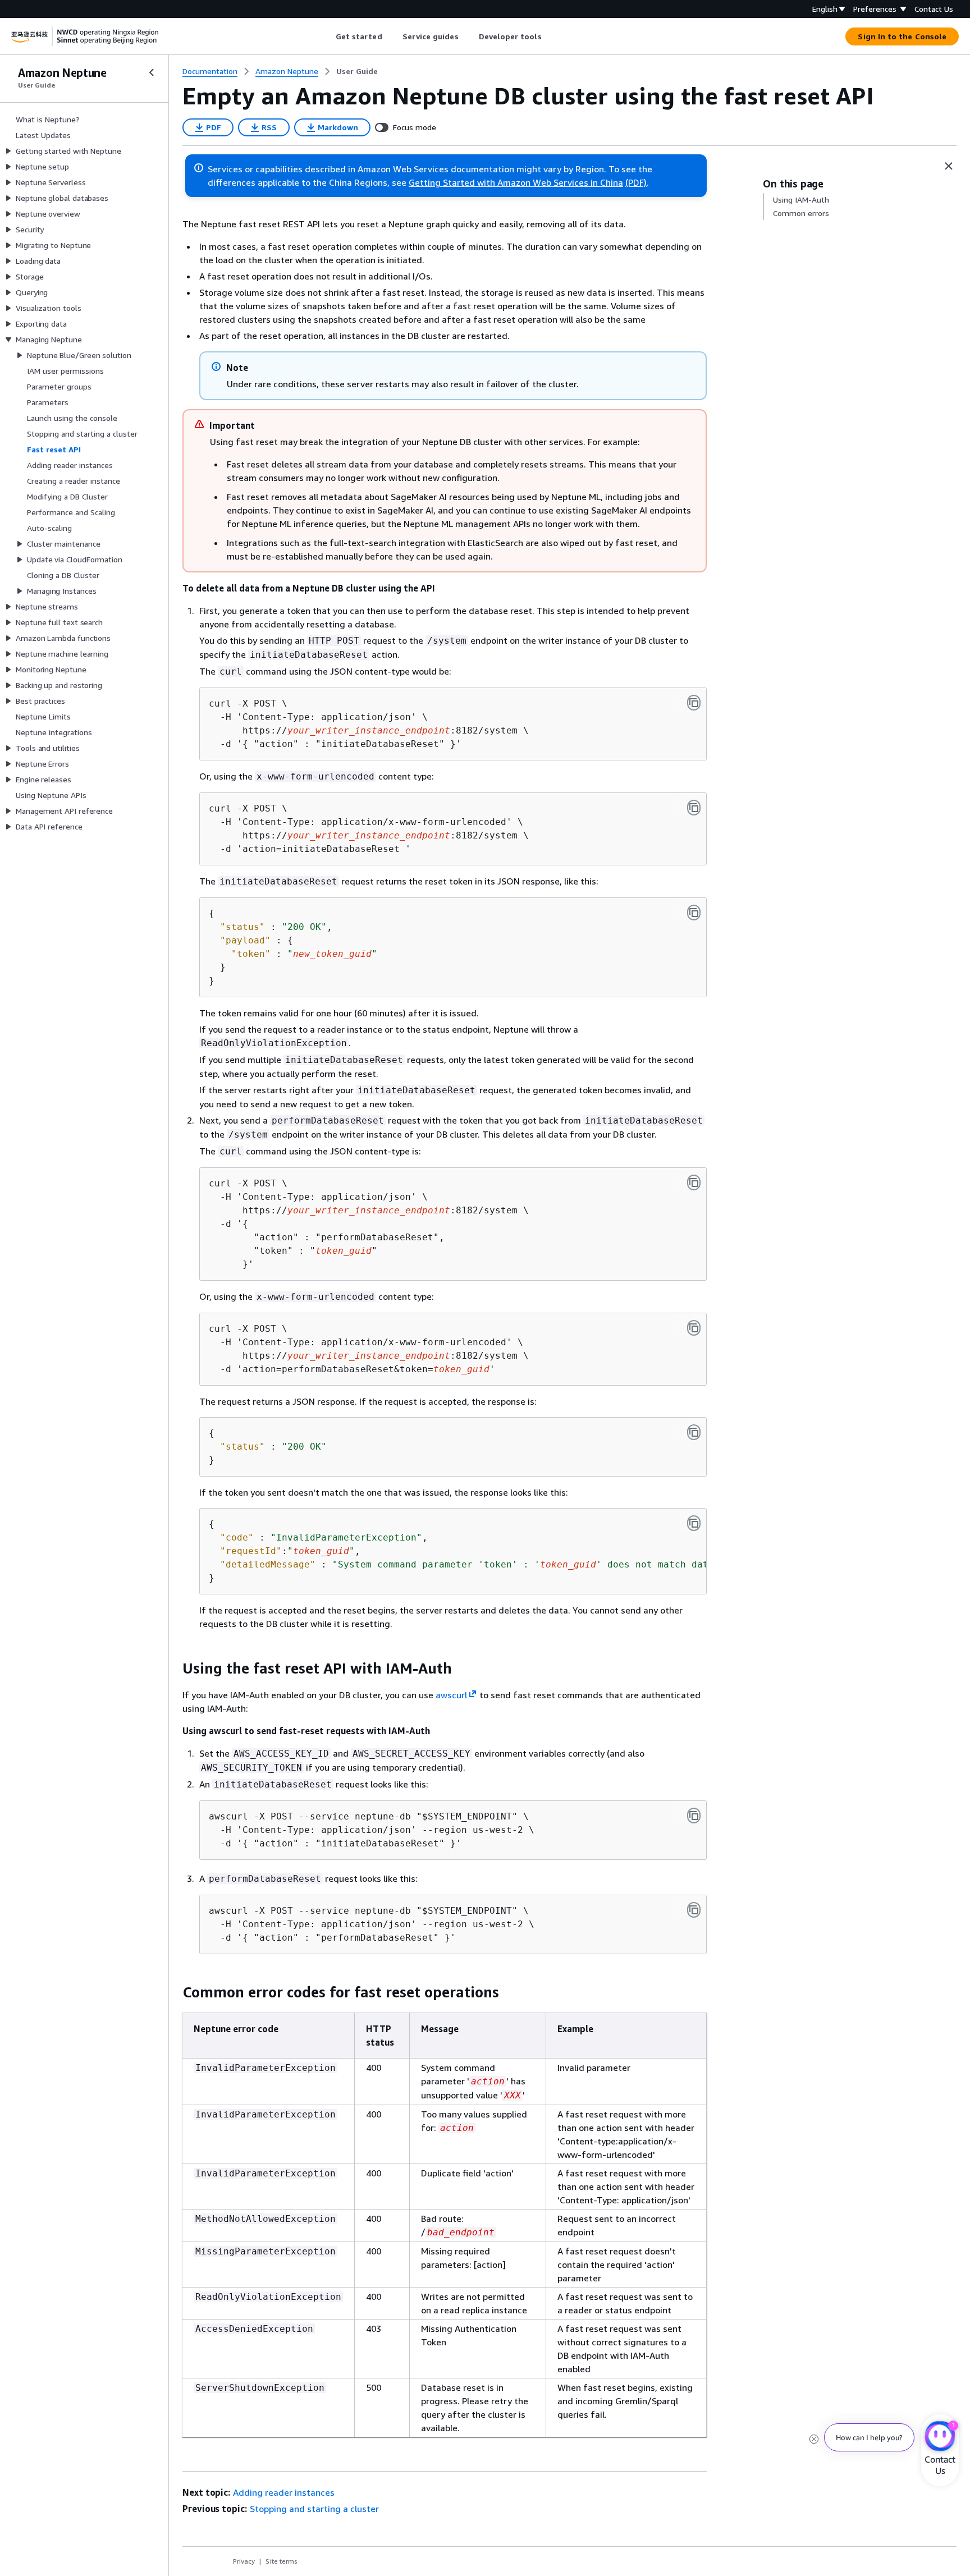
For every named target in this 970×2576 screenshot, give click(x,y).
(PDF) (636, 182)
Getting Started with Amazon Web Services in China (516, 182)
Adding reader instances (284, 2492)
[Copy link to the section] (173, 1669)
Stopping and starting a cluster (314, 2509)
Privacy (244, 2561)
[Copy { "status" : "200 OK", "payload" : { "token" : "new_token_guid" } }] (694, 913)
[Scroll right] (550, 36)
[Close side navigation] (152, 72)
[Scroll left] (327, 36)
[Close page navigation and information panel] (949, 166)
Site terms (282, 2561)
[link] (357, 71)
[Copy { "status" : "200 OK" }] (694, 1432)
